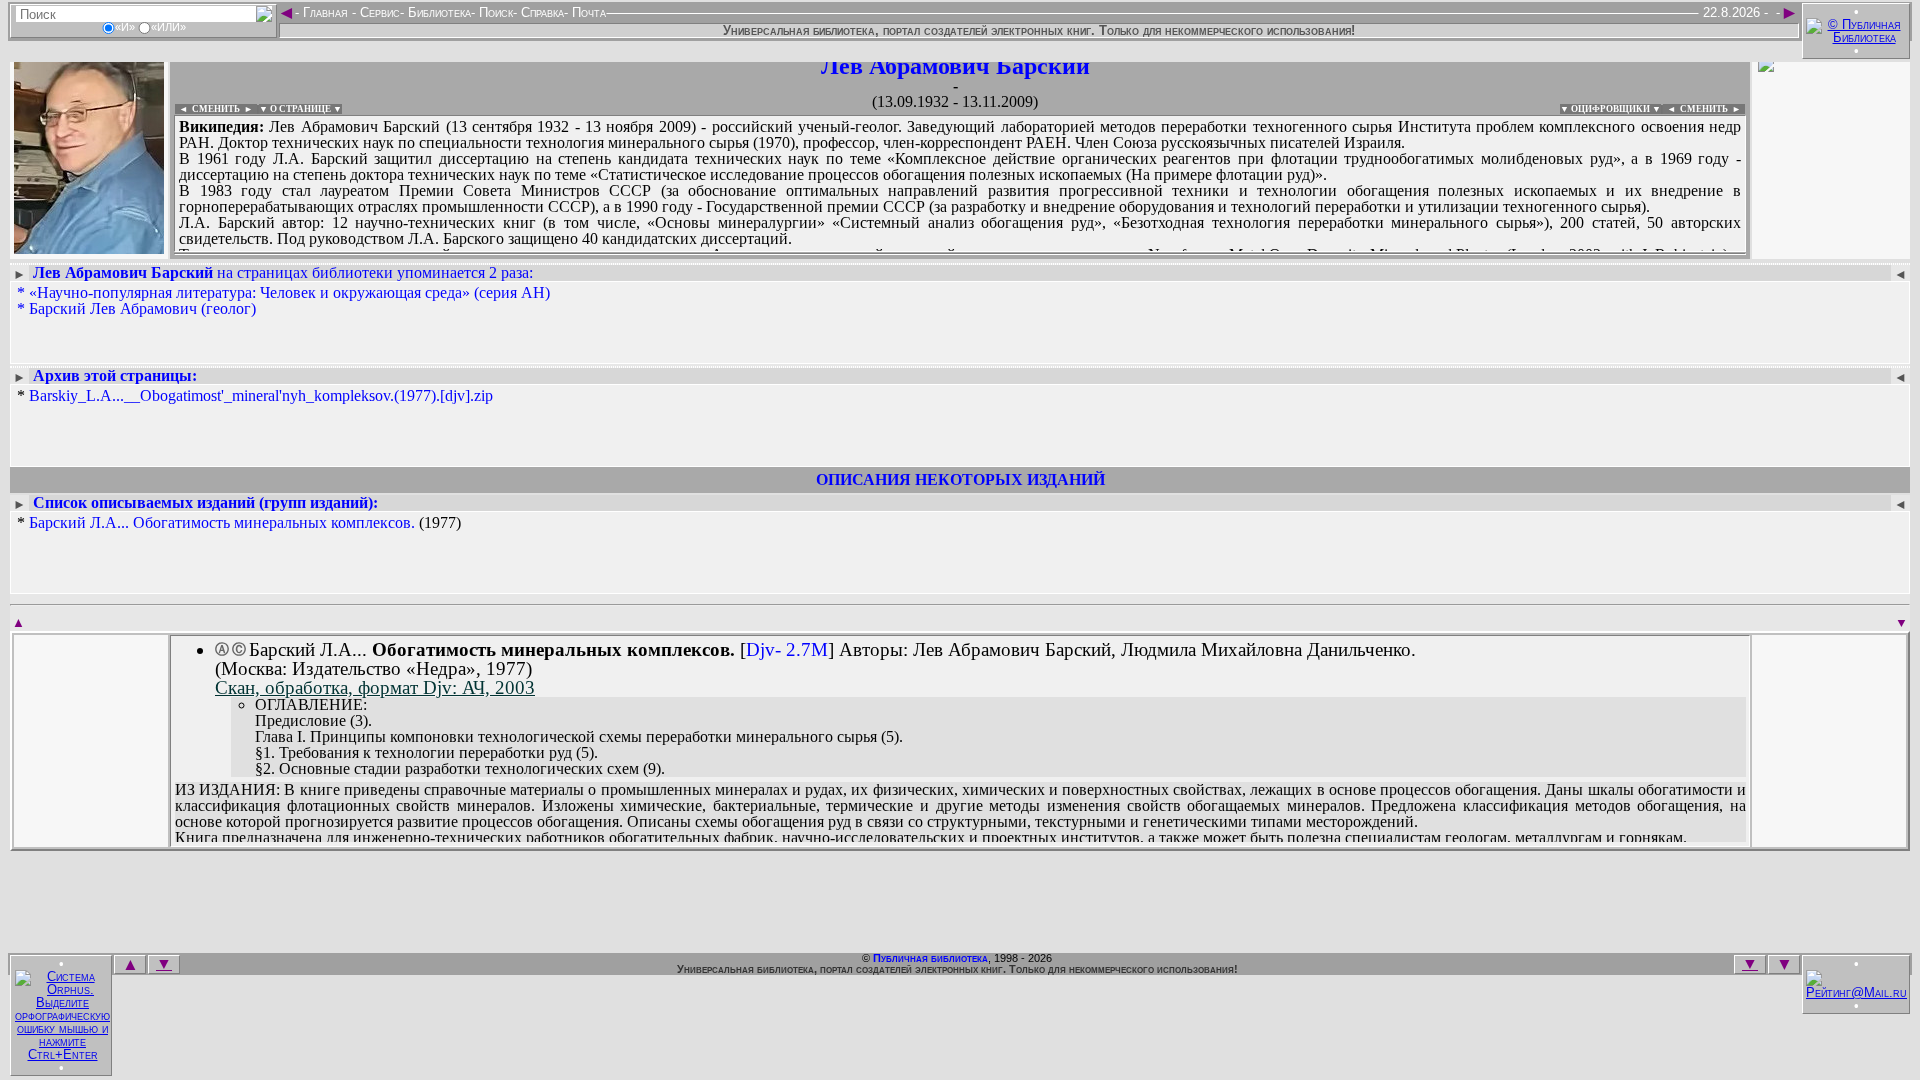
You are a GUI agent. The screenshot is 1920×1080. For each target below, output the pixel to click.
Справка (540, 12)
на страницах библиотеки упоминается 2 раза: (283, 272)
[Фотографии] (89, 247)
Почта (587, 12)
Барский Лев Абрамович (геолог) (142, 308)
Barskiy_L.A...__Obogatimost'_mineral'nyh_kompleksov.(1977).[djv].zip (261, 395)
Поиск (494, 12)
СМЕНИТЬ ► (1712, 109)
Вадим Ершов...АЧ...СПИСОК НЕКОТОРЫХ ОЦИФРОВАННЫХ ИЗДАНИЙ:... (659, 254)
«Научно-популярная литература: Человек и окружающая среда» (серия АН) (289, 292)
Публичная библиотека (930, 958)
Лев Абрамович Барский (955, 66)
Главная (325, 12)
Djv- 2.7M (787, 649)
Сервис (378, 12)
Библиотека (437, 12)
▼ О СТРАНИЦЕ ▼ (300, 109)
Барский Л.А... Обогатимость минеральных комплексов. (222, 522)
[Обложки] (1831, 247)
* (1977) (239, 523)
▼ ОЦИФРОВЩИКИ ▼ (1610, 109)
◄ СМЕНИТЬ (207, 109)
